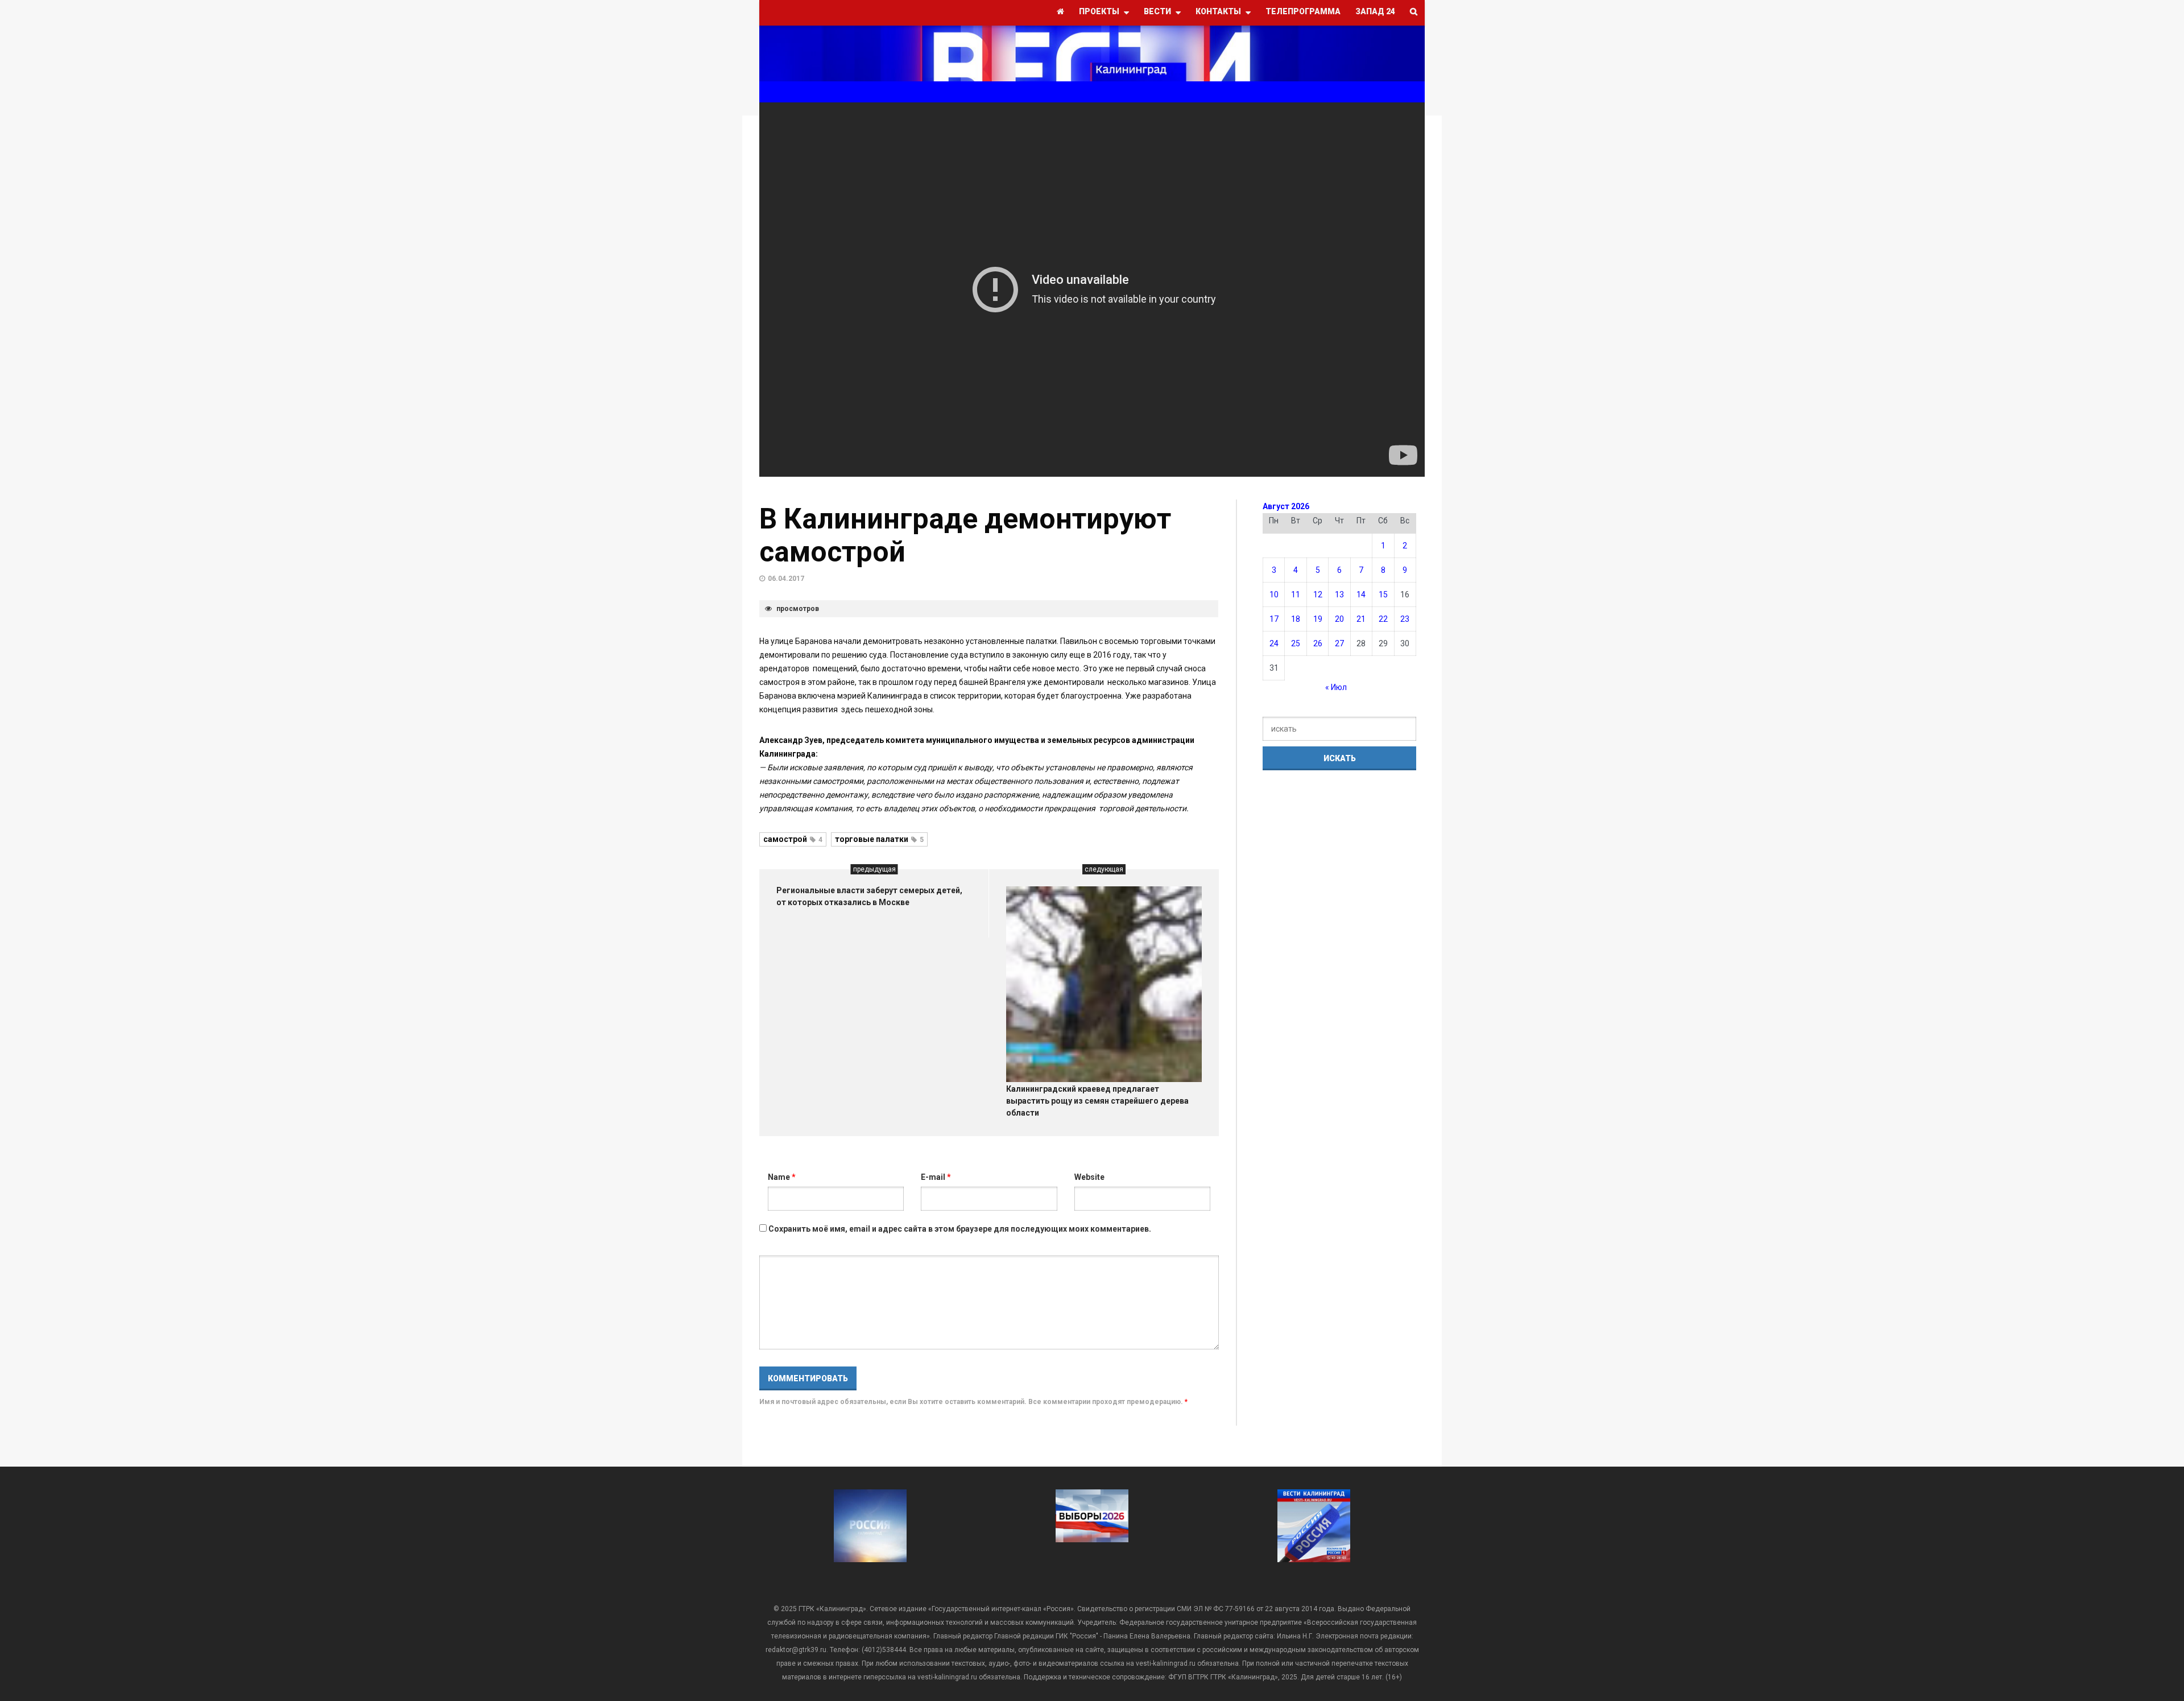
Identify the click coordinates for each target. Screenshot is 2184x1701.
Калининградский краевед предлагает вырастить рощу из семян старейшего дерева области (1097, 1101)
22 (1383, 619)
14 (1361, 594)
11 (1296, 594)
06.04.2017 (786, 579)
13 (1339, 594)
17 (1274, 619)
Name (782, 1177)
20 (1339, 619)
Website (1089, 1177)
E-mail (936, 1177)
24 (1274, 643)
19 (1318, 619)
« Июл (1336, 687)
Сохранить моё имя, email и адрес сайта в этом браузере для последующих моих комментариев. (960, 1229)
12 (1318, 594)
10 (1274, 594)
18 (1296, 619)
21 (1361, 619)
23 (1405, 619)
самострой (793, 839)
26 (1318, 643)
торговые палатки (879, 839)
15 (1383, 594)
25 (1296, 643)
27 (1339, 643)
